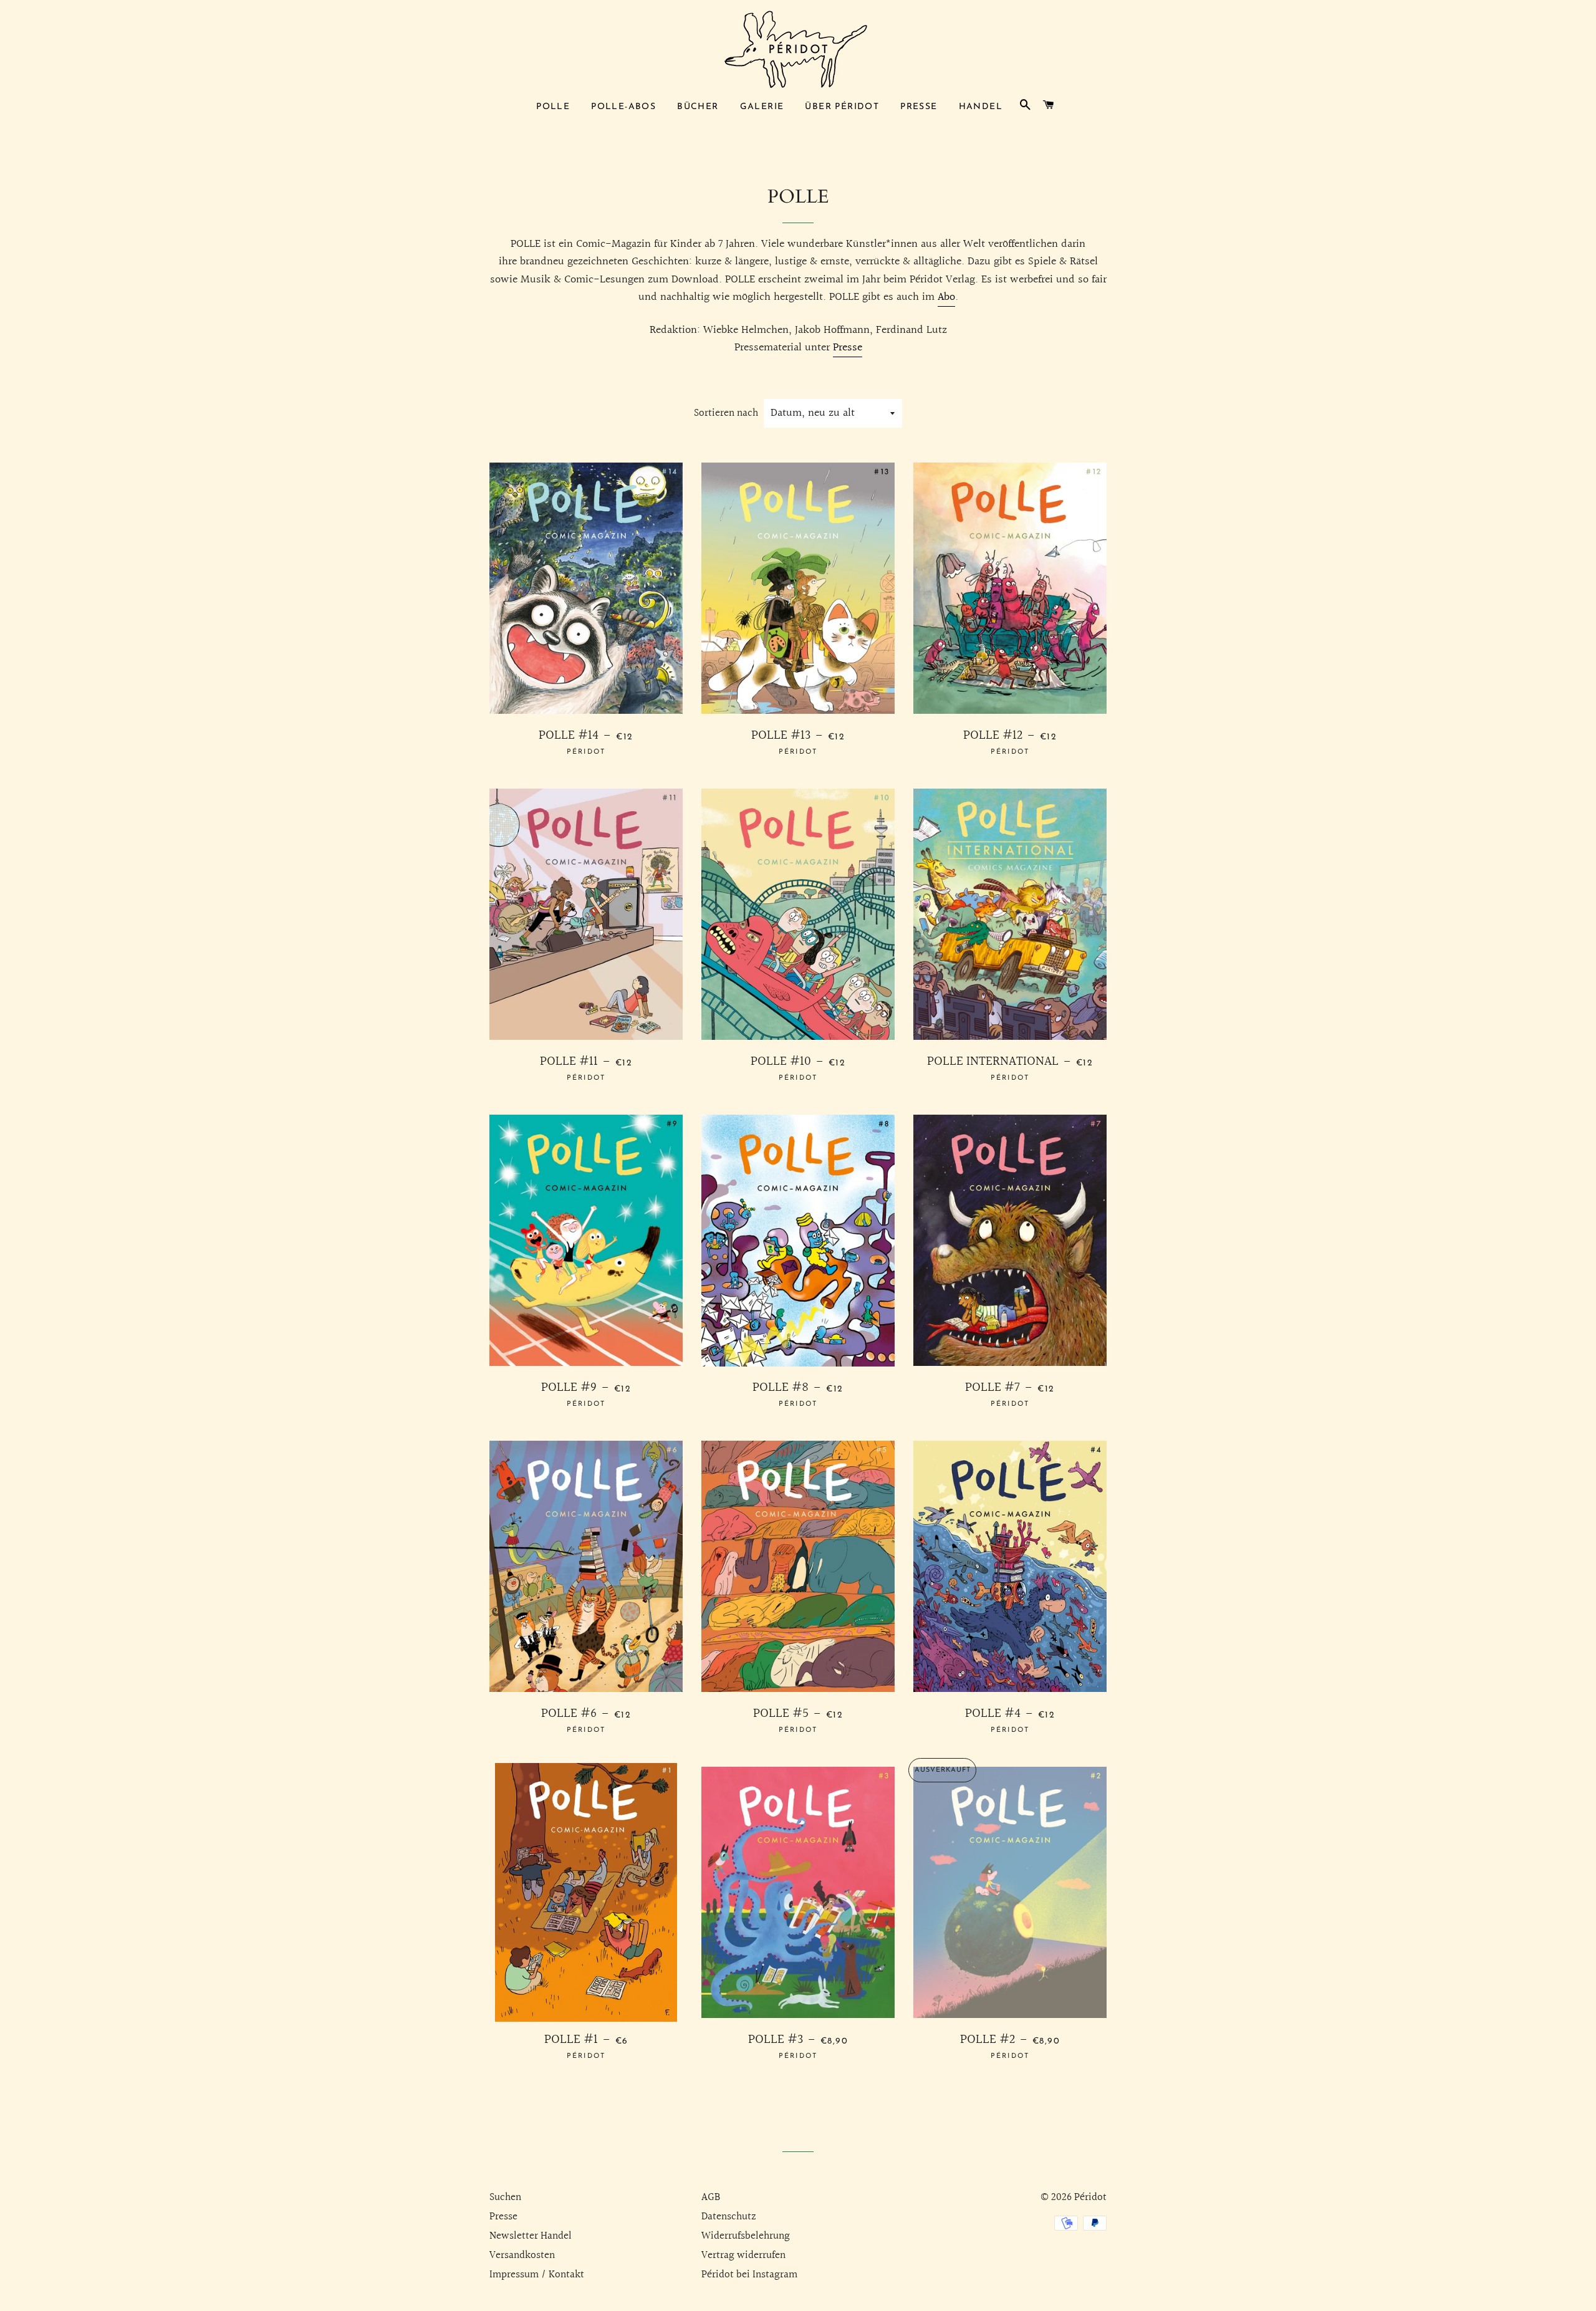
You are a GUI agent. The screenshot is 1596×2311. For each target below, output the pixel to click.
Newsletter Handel (531, 2236)
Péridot (1090, 2197)
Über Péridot (842, 107)
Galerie (762, 107)
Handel (981, 107)
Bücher (698, 107)
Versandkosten (522, 2255)
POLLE (553, 107)
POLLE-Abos (623, 107)
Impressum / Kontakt (537, 2275)
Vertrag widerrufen (743, 2255)
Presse (919, 107)
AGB (711, 2197)
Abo (946, 297)
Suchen (505, 2197)
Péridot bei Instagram (749, 2275)
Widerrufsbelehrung (746, 2236)
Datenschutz (729, 2217)
